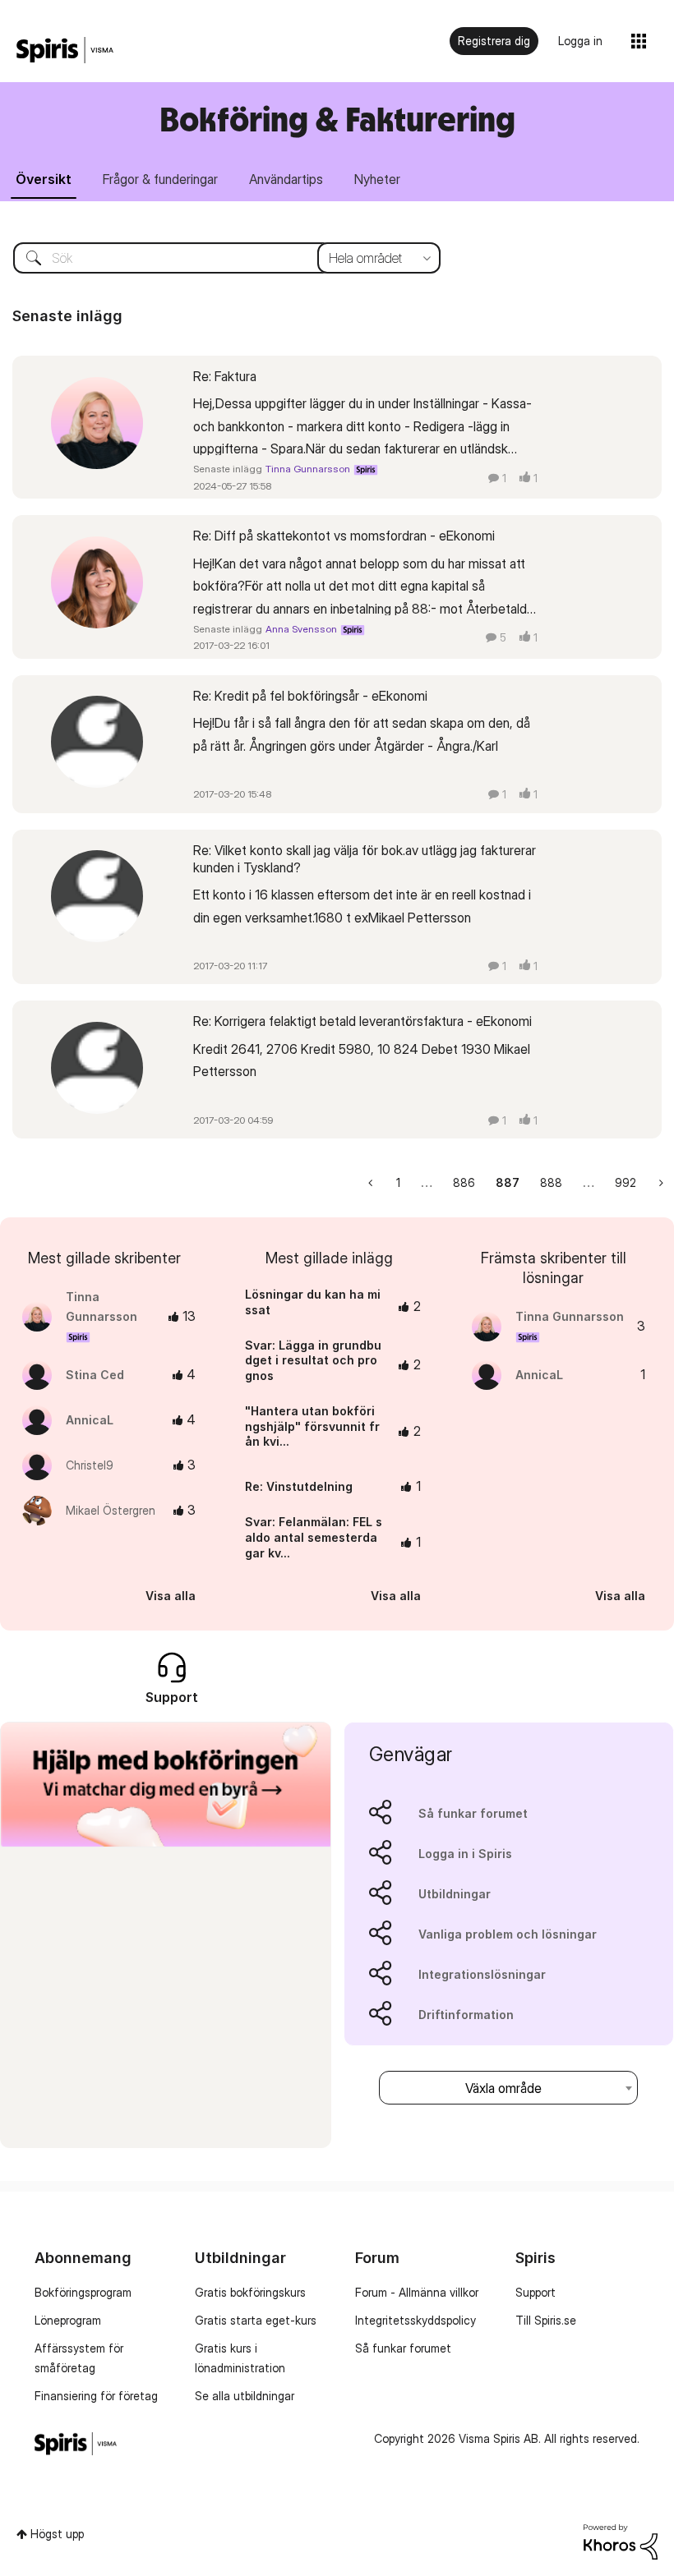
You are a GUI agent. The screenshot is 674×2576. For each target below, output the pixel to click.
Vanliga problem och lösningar (508, 1934)
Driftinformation (466, 2015)
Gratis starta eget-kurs (256, 2320)
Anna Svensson (301, 629)
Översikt (44, 179)
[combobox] (215, 258)
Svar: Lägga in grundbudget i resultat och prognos (313, 1360)
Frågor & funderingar (160, 179)
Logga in (580, 41)
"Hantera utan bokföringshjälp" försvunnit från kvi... (312, 1426)
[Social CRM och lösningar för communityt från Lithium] (621, 2540)
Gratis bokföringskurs (250, 2292)
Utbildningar (455, 1894)
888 (551, 1182)
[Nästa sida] (660, 1182)
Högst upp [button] (57, 2534)
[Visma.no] (65, 51)
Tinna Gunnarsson (308, 469)
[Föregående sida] (372, 1182)
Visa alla (171, 1596)
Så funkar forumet (473, 1813)
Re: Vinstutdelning (299, 1486)
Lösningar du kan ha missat (313, 1302)
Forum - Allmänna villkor (417, 2292)
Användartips (286, 179)
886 (464, 1182)
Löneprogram (68, 2320)
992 (626, 1182)
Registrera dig (494, 41)
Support (536, 2292)
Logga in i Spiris (465, 1854)
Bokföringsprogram (83, 2292)
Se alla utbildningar (245, 2396)
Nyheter (377, 179)
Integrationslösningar (482, 1974)
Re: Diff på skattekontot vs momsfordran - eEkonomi (344, 536)
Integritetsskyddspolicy (415, 2320)
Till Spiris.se (546, 2320)
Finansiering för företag (96, 2396)
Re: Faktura (225, 376)
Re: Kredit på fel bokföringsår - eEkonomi (310, 696)
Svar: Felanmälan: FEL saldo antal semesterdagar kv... (314, 1537)
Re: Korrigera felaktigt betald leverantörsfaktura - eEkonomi (362, 1021)
